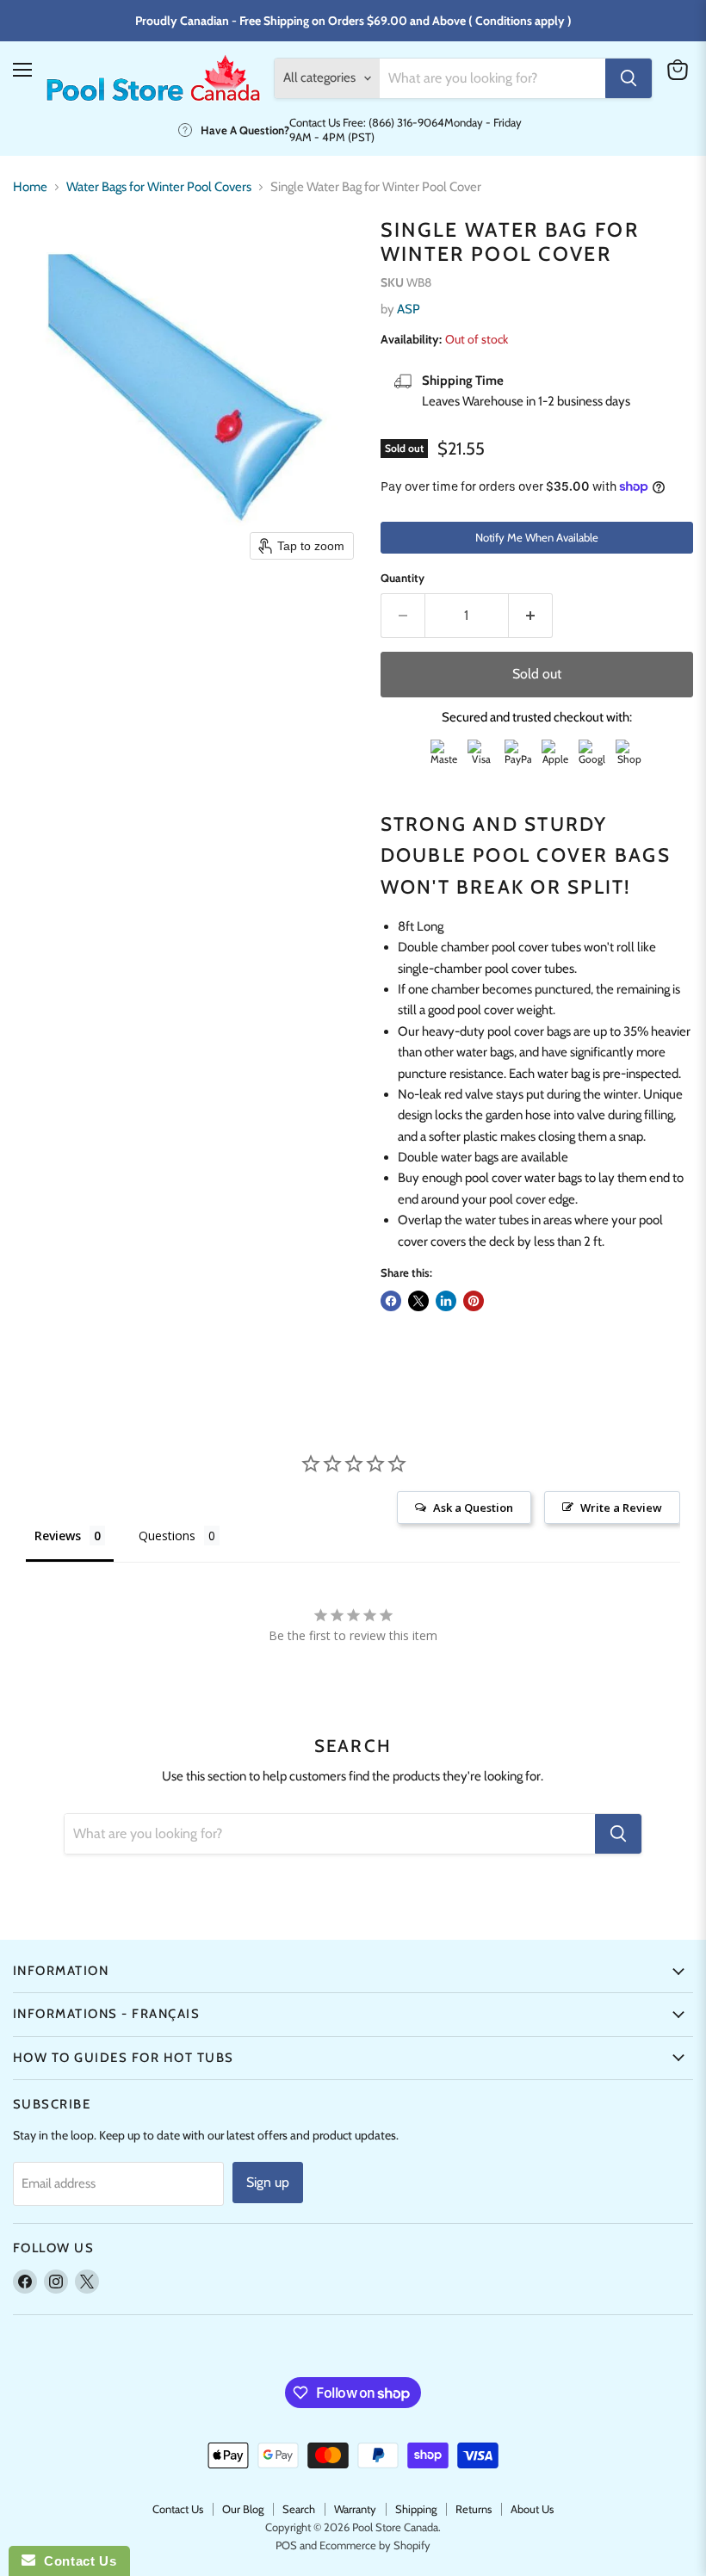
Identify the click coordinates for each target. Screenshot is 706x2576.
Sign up (268, 2182)
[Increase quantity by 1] (531, 616)
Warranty (355, 2509)
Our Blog (243, 2509)
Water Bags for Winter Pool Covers (159, 187)
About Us (532, 2509)
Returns (474, 2509)
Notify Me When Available (537, 537)
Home (30, 187)
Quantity (403, 578)
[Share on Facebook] (391, 1301)
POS (286, 2545)
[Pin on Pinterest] (474, 1301)
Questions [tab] (167, 1536)
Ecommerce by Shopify (375, 2545)
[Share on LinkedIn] (446, 1301)
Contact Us (178, 2509)
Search (299, 2509)
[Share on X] (418, 1301)
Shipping (416, 2509)
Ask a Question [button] (473, 1508)
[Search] (629, 78)
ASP (409, 309)
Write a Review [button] (621, 1508)
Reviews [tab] (58, 1536)
